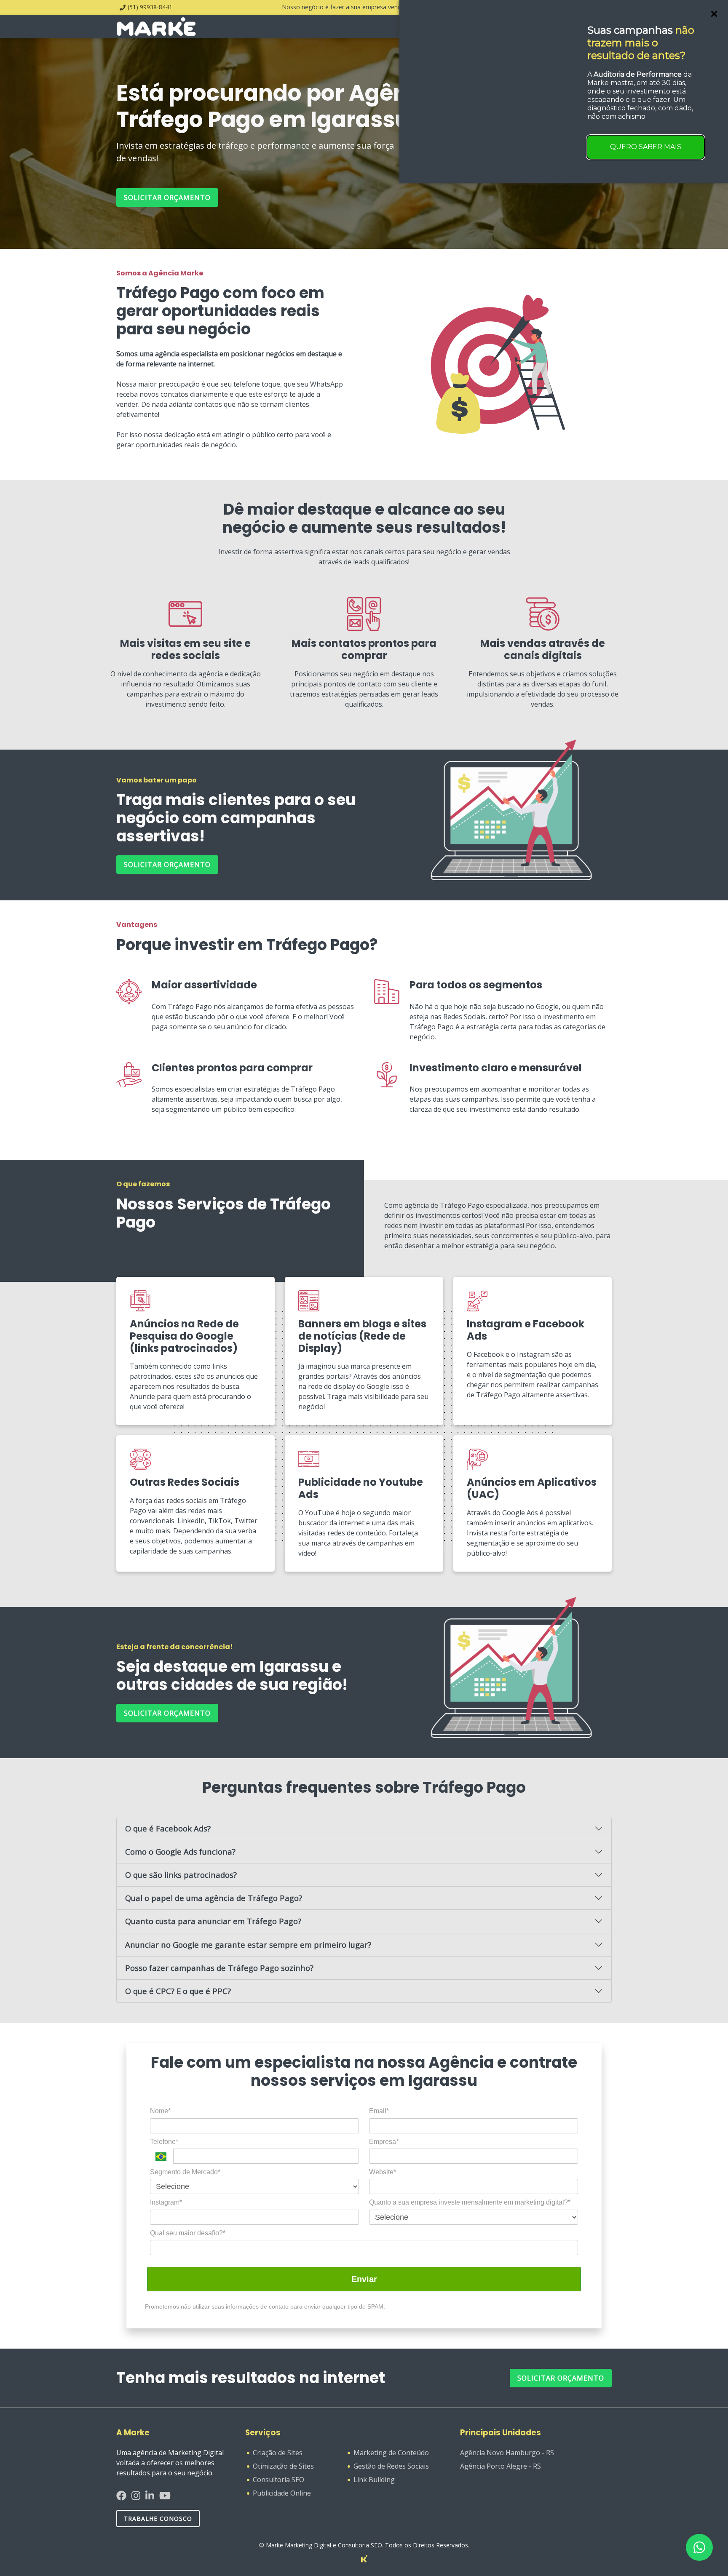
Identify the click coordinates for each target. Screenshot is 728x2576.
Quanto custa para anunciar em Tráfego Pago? (213, 1921)
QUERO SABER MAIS (646, 147)
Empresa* (384, 2142)
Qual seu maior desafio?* (188, 2233)
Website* (383, 2172)
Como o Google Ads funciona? (180, 1851)
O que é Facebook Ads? (168, 1828)
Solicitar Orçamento (561, 2378)
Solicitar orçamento (167, 198)
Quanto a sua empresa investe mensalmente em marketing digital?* (470, 2202)
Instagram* (166, 2202)
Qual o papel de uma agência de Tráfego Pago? (214, 1898)
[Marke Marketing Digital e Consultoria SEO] (364, 2558)
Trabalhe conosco (158, 2519)
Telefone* (164, 2142)
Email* (379, 2111)
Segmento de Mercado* (185, 2172)
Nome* (160, 2111)
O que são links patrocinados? (181, 1875)
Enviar (364, 2279)
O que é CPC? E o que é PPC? (178, 1991)
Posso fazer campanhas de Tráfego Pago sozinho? (219, 1968)
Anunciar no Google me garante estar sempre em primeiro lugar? (248, 1945)
